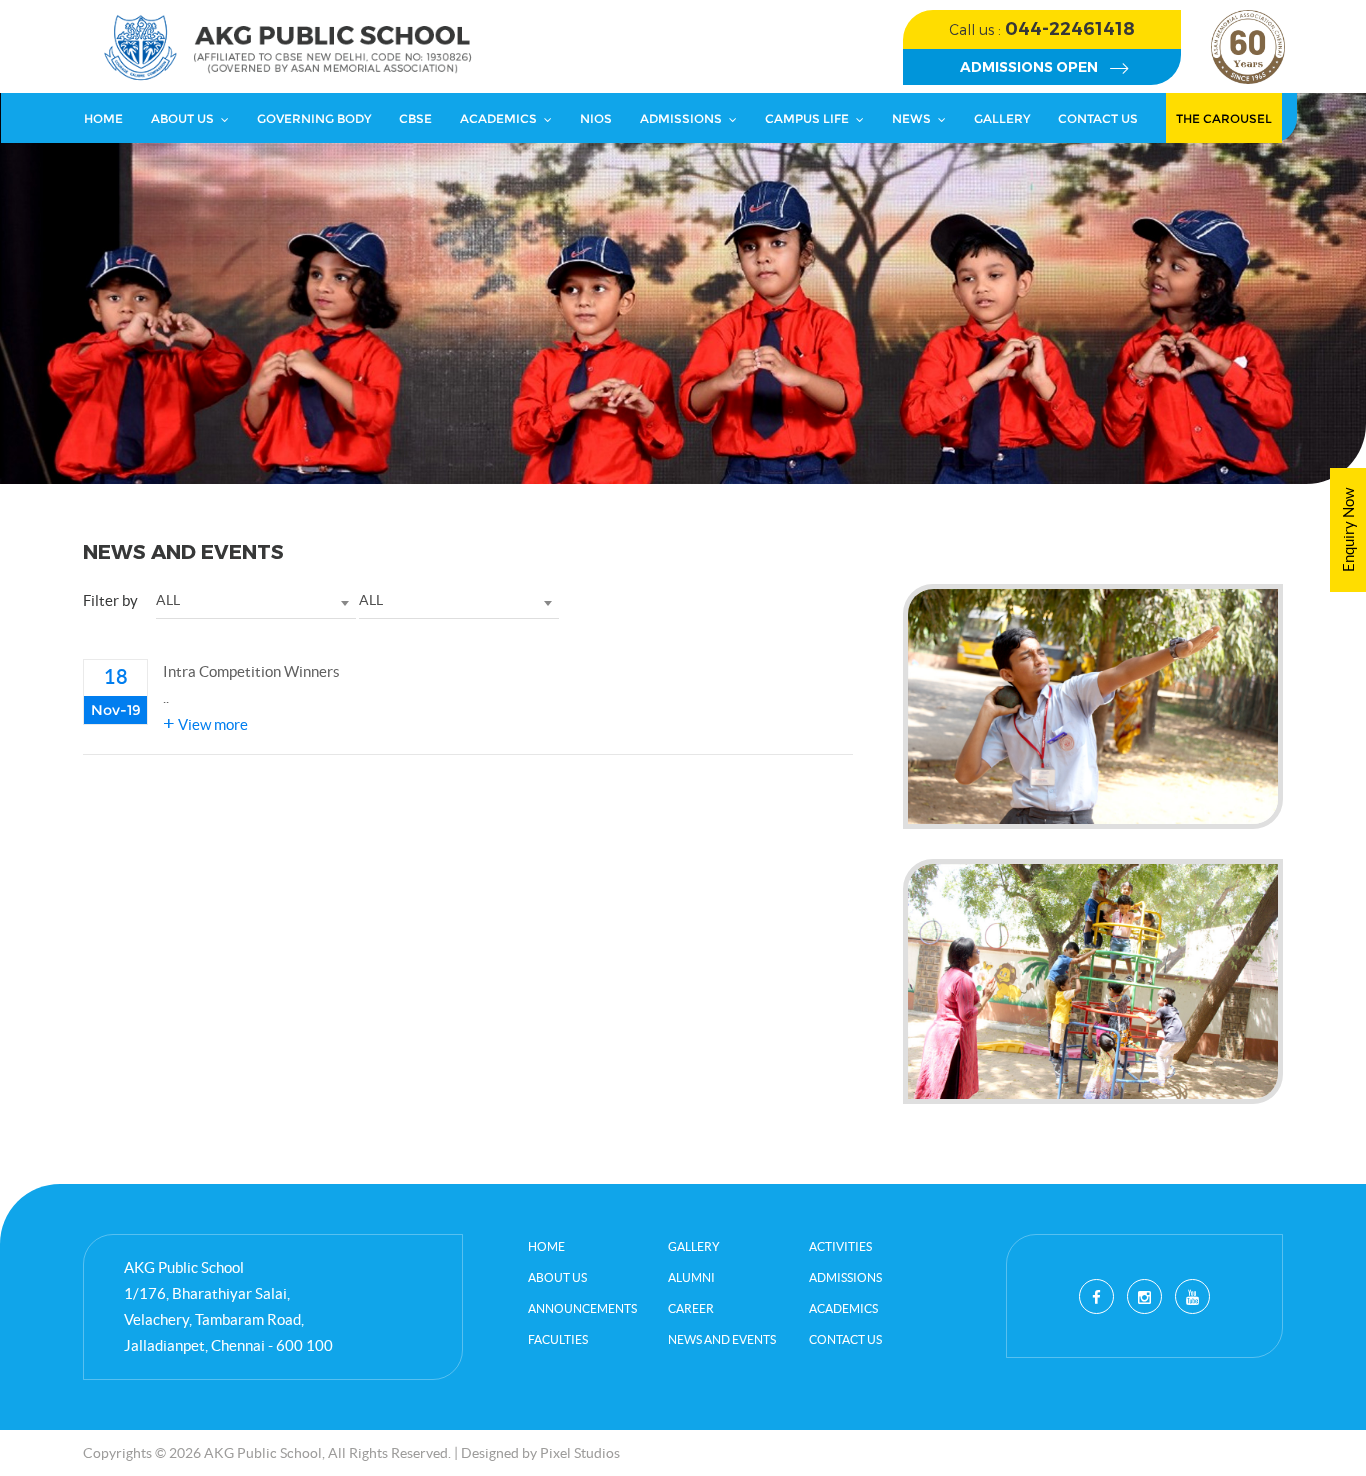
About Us (182, 118)
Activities (840, 1246)
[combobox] (256, 601)
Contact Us (1098, 118)
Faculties (558, 1339)
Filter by (110, 600)
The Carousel (1224, 118)
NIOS (596, 118)
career (691, 1308)
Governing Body (314, 118)
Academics (498, 118)
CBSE (415, 118)
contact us (845, 1339)
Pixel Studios (580, 1453)
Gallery (1002, 118)
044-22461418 (1042, 29)
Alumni (691, 1277)
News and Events (722, 1339)
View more (205, 724)
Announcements (582, 1308)
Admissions (681, 118)
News (911, 118)
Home (103, 118)
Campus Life (807, 118)
